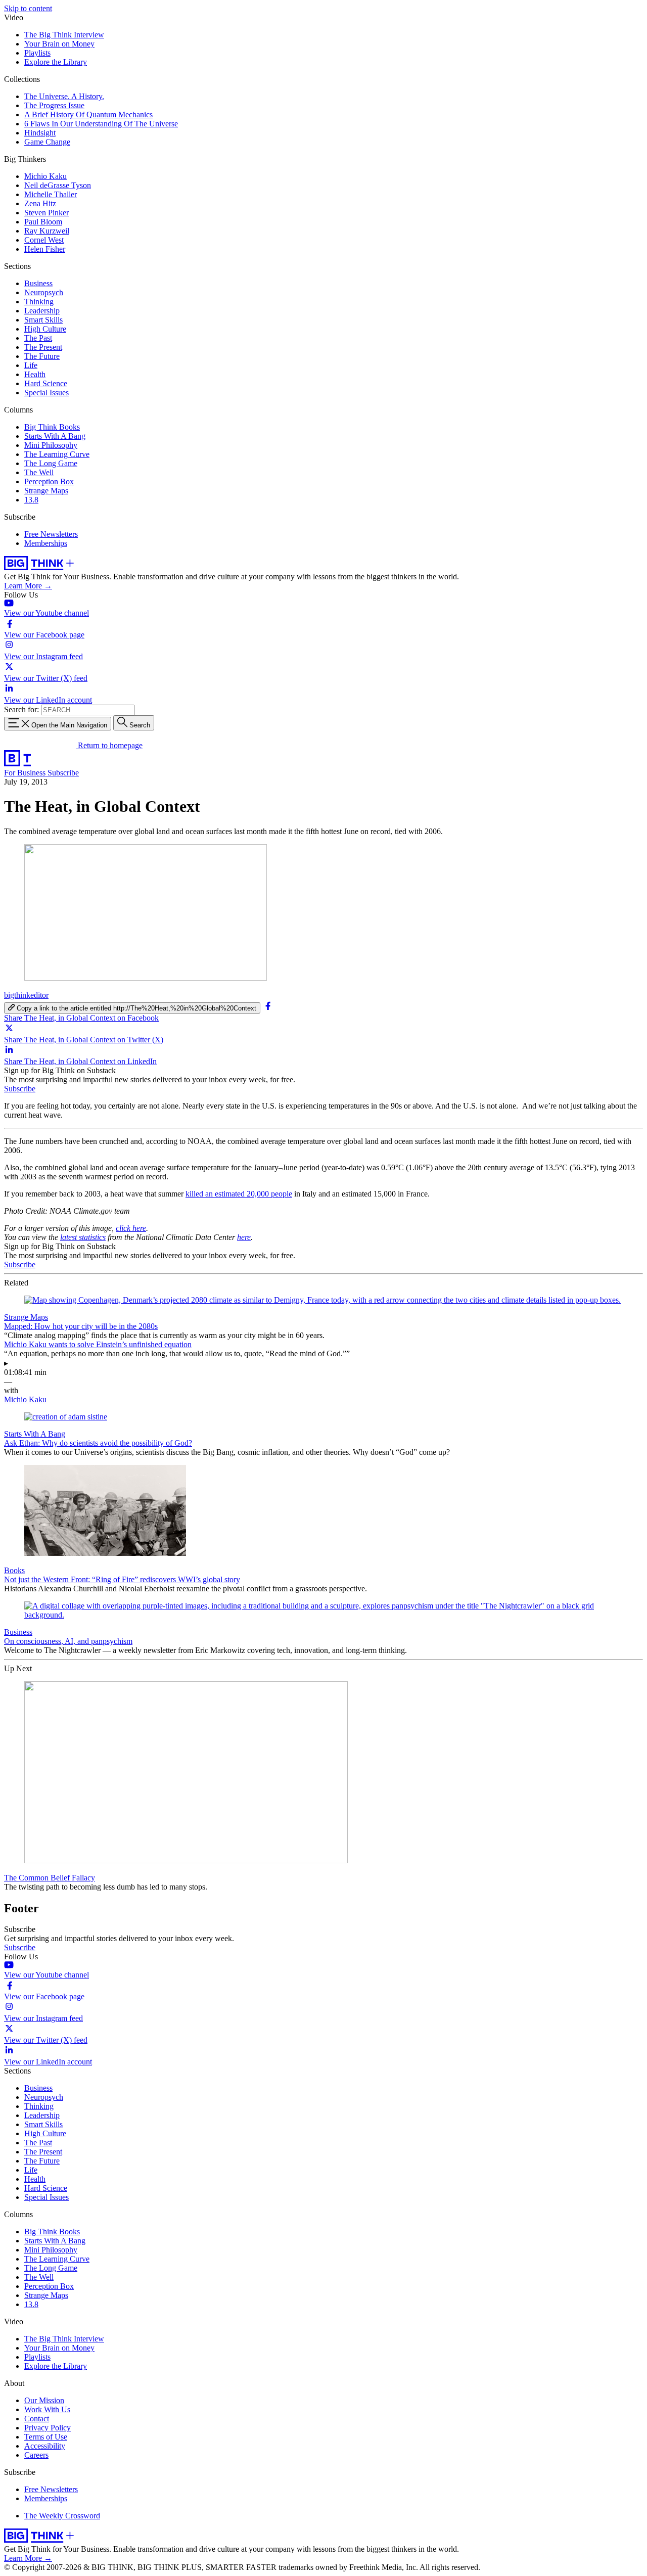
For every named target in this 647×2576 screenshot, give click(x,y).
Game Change (47, 142)
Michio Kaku (45, 176)
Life (31, 365)
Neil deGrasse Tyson (58, 185)
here (244, 1237)
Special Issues (47, 393)
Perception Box (49, 481)
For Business (26, 773)
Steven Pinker (47, 213)
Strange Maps (46, 491)
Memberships (46, 543)
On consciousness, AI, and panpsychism (68, 1641)
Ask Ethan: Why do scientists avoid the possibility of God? (98, 1443)
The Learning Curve (57, 454)
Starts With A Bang (55, 436)
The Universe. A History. (64, 96)
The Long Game (51, 463)
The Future (42, 356)
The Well (39, 472)
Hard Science (46, 383)
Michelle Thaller (51, 194)
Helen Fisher (45, 249)
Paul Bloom (43, 222)
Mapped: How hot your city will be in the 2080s (81, 1326)
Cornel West (44, 240)
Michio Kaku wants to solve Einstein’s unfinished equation (98, 1344)
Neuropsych (44, 292)
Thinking (39, 302)
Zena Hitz (40, 203)
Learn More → (28, 586)
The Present (43, 347)
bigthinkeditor (26, 995)
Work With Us (47, 2409)
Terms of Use (46, 2437)
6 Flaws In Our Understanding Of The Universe (101, 124)
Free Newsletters (51, 534)
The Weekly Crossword (62, 2516)
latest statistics (83, 1237)
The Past (38, 338)
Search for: (21, 709)
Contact (37, 2419)
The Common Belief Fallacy (50, 1878)
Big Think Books (52, 427)
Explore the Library (56, 62)
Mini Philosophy (51, 445)
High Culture (45, 329)
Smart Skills (43, 320)
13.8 (31, 500)
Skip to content (28, 8)
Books (14, 1570)
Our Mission (44, 2400)
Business (38, 283)
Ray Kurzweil (47, 231)
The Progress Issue (54, 105)
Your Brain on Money (59, 44)
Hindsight (40, 133)
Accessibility (45, 2446)
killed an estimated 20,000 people (239, 1194)
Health (35, 374)
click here (131, 1228)
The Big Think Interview (64, 35)
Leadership (42, 311)
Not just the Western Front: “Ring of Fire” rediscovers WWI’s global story (122, 1579)
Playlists (37, 53)
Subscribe (63, 773)
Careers (36, 2455)
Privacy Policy (48, 2428)
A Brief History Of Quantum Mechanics (88, 114)
